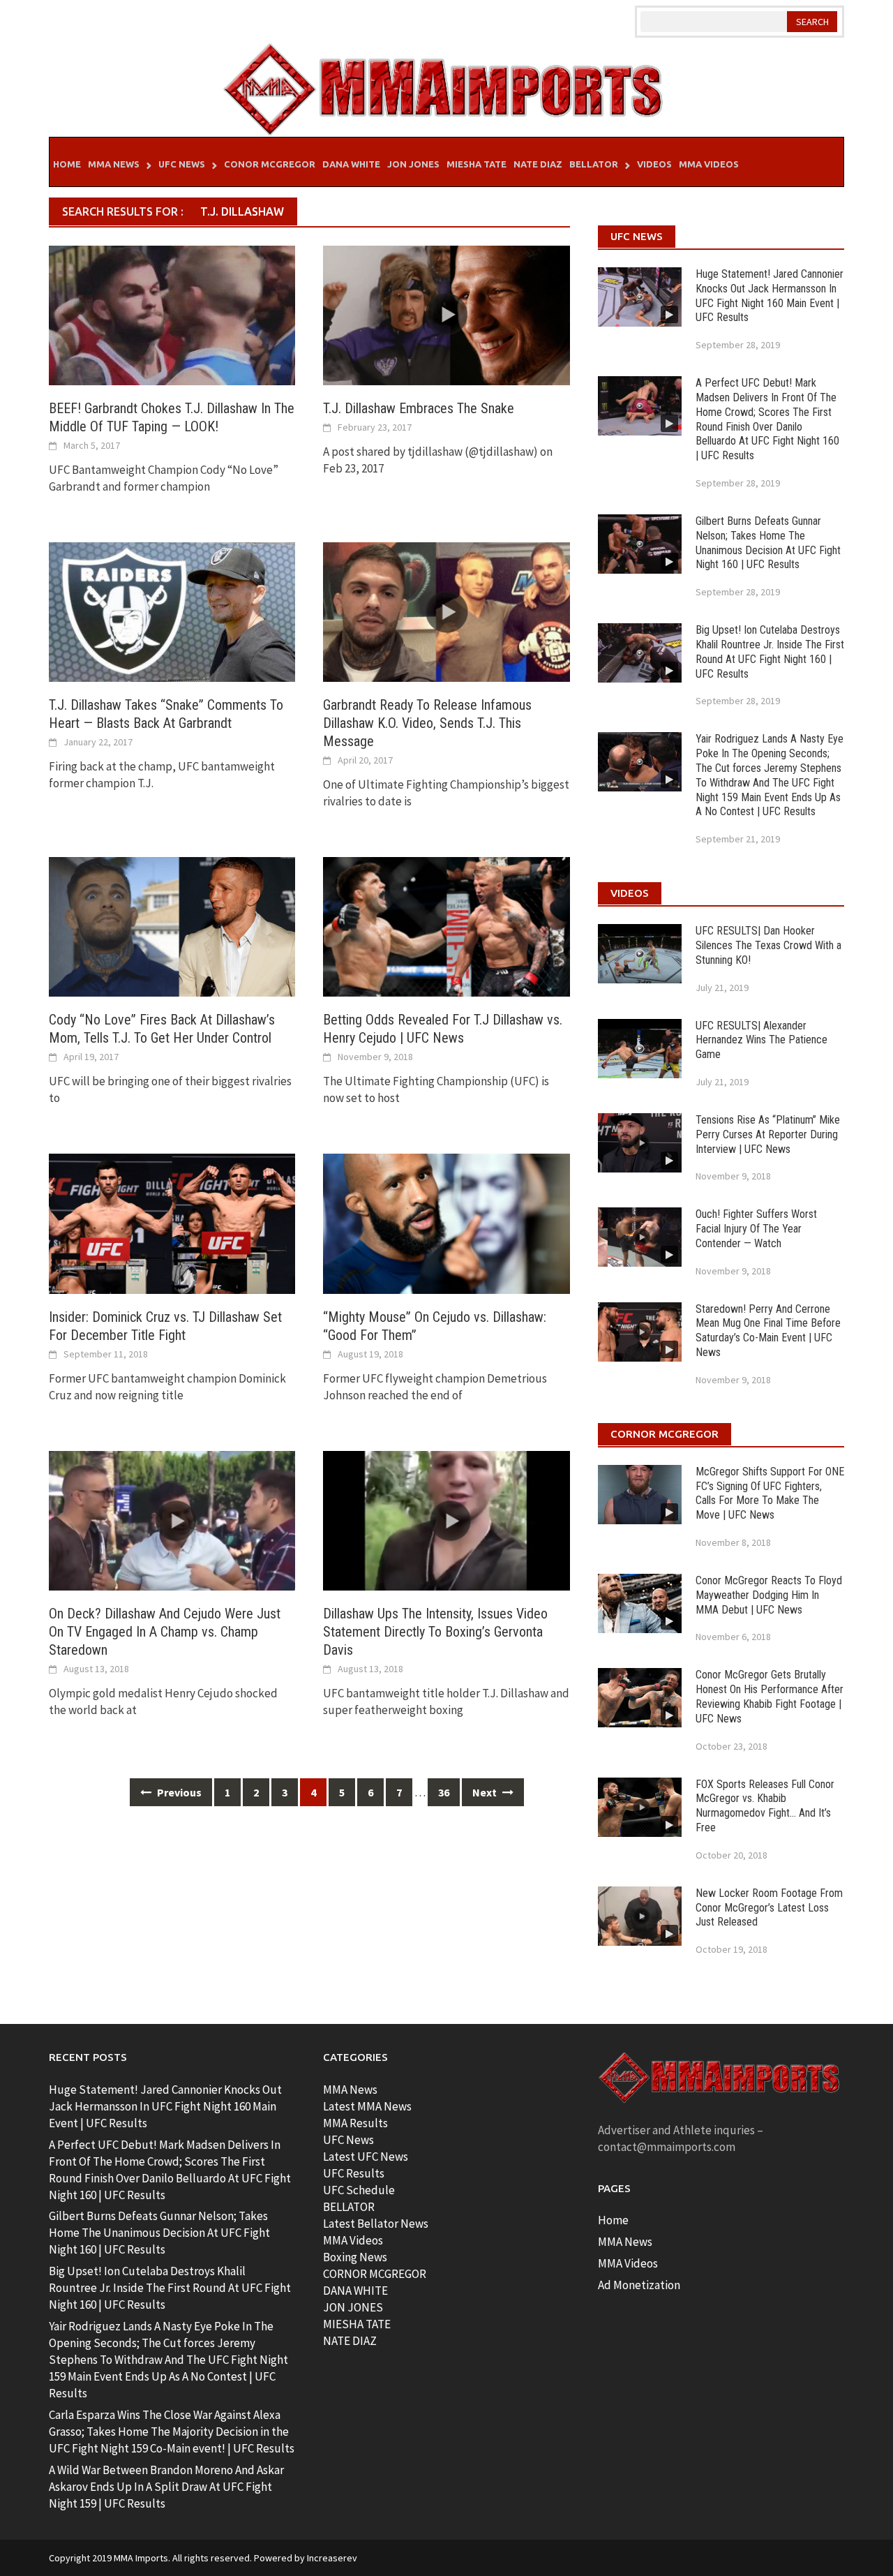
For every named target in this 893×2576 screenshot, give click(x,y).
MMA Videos (709, 164)
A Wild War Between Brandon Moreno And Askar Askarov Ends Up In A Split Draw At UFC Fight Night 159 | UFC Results (166, 2487)
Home (67, 164)
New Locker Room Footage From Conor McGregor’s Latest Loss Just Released (769, 1908)
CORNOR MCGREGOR (375, 2274)
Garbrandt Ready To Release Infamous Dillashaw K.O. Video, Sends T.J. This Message (427, 723)
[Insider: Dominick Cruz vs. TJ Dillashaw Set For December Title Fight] (172, 1223)
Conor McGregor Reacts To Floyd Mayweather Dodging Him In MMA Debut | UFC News (769, 1595)
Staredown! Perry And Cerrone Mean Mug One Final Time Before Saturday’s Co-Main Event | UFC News (768, 1331)
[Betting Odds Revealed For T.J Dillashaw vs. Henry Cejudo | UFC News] (446, 925)
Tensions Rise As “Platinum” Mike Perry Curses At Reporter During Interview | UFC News (768, 1134)
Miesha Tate (476, 164)
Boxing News (355, 2257)
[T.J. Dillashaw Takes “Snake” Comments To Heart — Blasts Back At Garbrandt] (172, 611)
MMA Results (355, 2123)
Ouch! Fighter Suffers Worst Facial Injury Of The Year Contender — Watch (756, 1229)
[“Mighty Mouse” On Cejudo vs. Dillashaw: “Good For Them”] (446, 1223)
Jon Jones (413, 164)
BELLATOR (349, 2207)
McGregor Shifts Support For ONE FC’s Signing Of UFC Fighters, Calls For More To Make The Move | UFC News (770, 1493)
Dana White (351, 164)
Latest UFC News (366, 2157)
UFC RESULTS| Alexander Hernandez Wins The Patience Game (761, 1040)
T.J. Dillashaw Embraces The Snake (419, 408)
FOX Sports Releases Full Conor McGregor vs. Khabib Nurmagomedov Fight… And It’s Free (765, 1806)
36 (444, 1792)
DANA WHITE (355, 2291)
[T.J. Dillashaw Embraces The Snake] (446, 314)
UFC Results (354, 2173)
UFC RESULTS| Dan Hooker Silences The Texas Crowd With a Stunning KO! (768, 945)
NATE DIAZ (350, 2341)
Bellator (594, 164)
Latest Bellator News (376, 2224)
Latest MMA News (367, 2106)
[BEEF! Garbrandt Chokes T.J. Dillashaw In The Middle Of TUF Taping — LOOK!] (172, 314)
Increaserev (332, 2558)
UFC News (182, 164)
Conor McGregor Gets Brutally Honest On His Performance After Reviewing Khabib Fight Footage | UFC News (770, 1696)
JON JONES (353, 2307)
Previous (178, 1792)
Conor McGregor (270, 164)
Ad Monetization (639, 2285)
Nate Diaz (538, 164)
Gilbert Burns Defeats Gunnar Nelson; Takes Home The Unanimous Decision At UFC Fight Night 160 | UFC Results (768, 543)
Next (486, 1792)
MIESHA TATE (357, 2324)
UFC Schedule (359, 2190)
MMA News (114, 164)
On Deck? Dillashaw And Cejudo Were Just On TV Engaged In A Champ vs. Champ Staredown (165, 1632)
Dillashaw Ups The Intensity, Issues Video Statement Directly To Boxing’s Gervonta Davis (435, 1632)
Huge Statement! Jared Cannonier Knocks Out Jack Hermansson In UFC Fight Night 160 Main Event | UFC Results (770, 296)
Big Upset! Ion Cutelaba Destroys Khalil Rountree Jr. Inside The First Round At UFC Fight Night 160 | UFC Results (770, 652)
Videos (654, 164)
